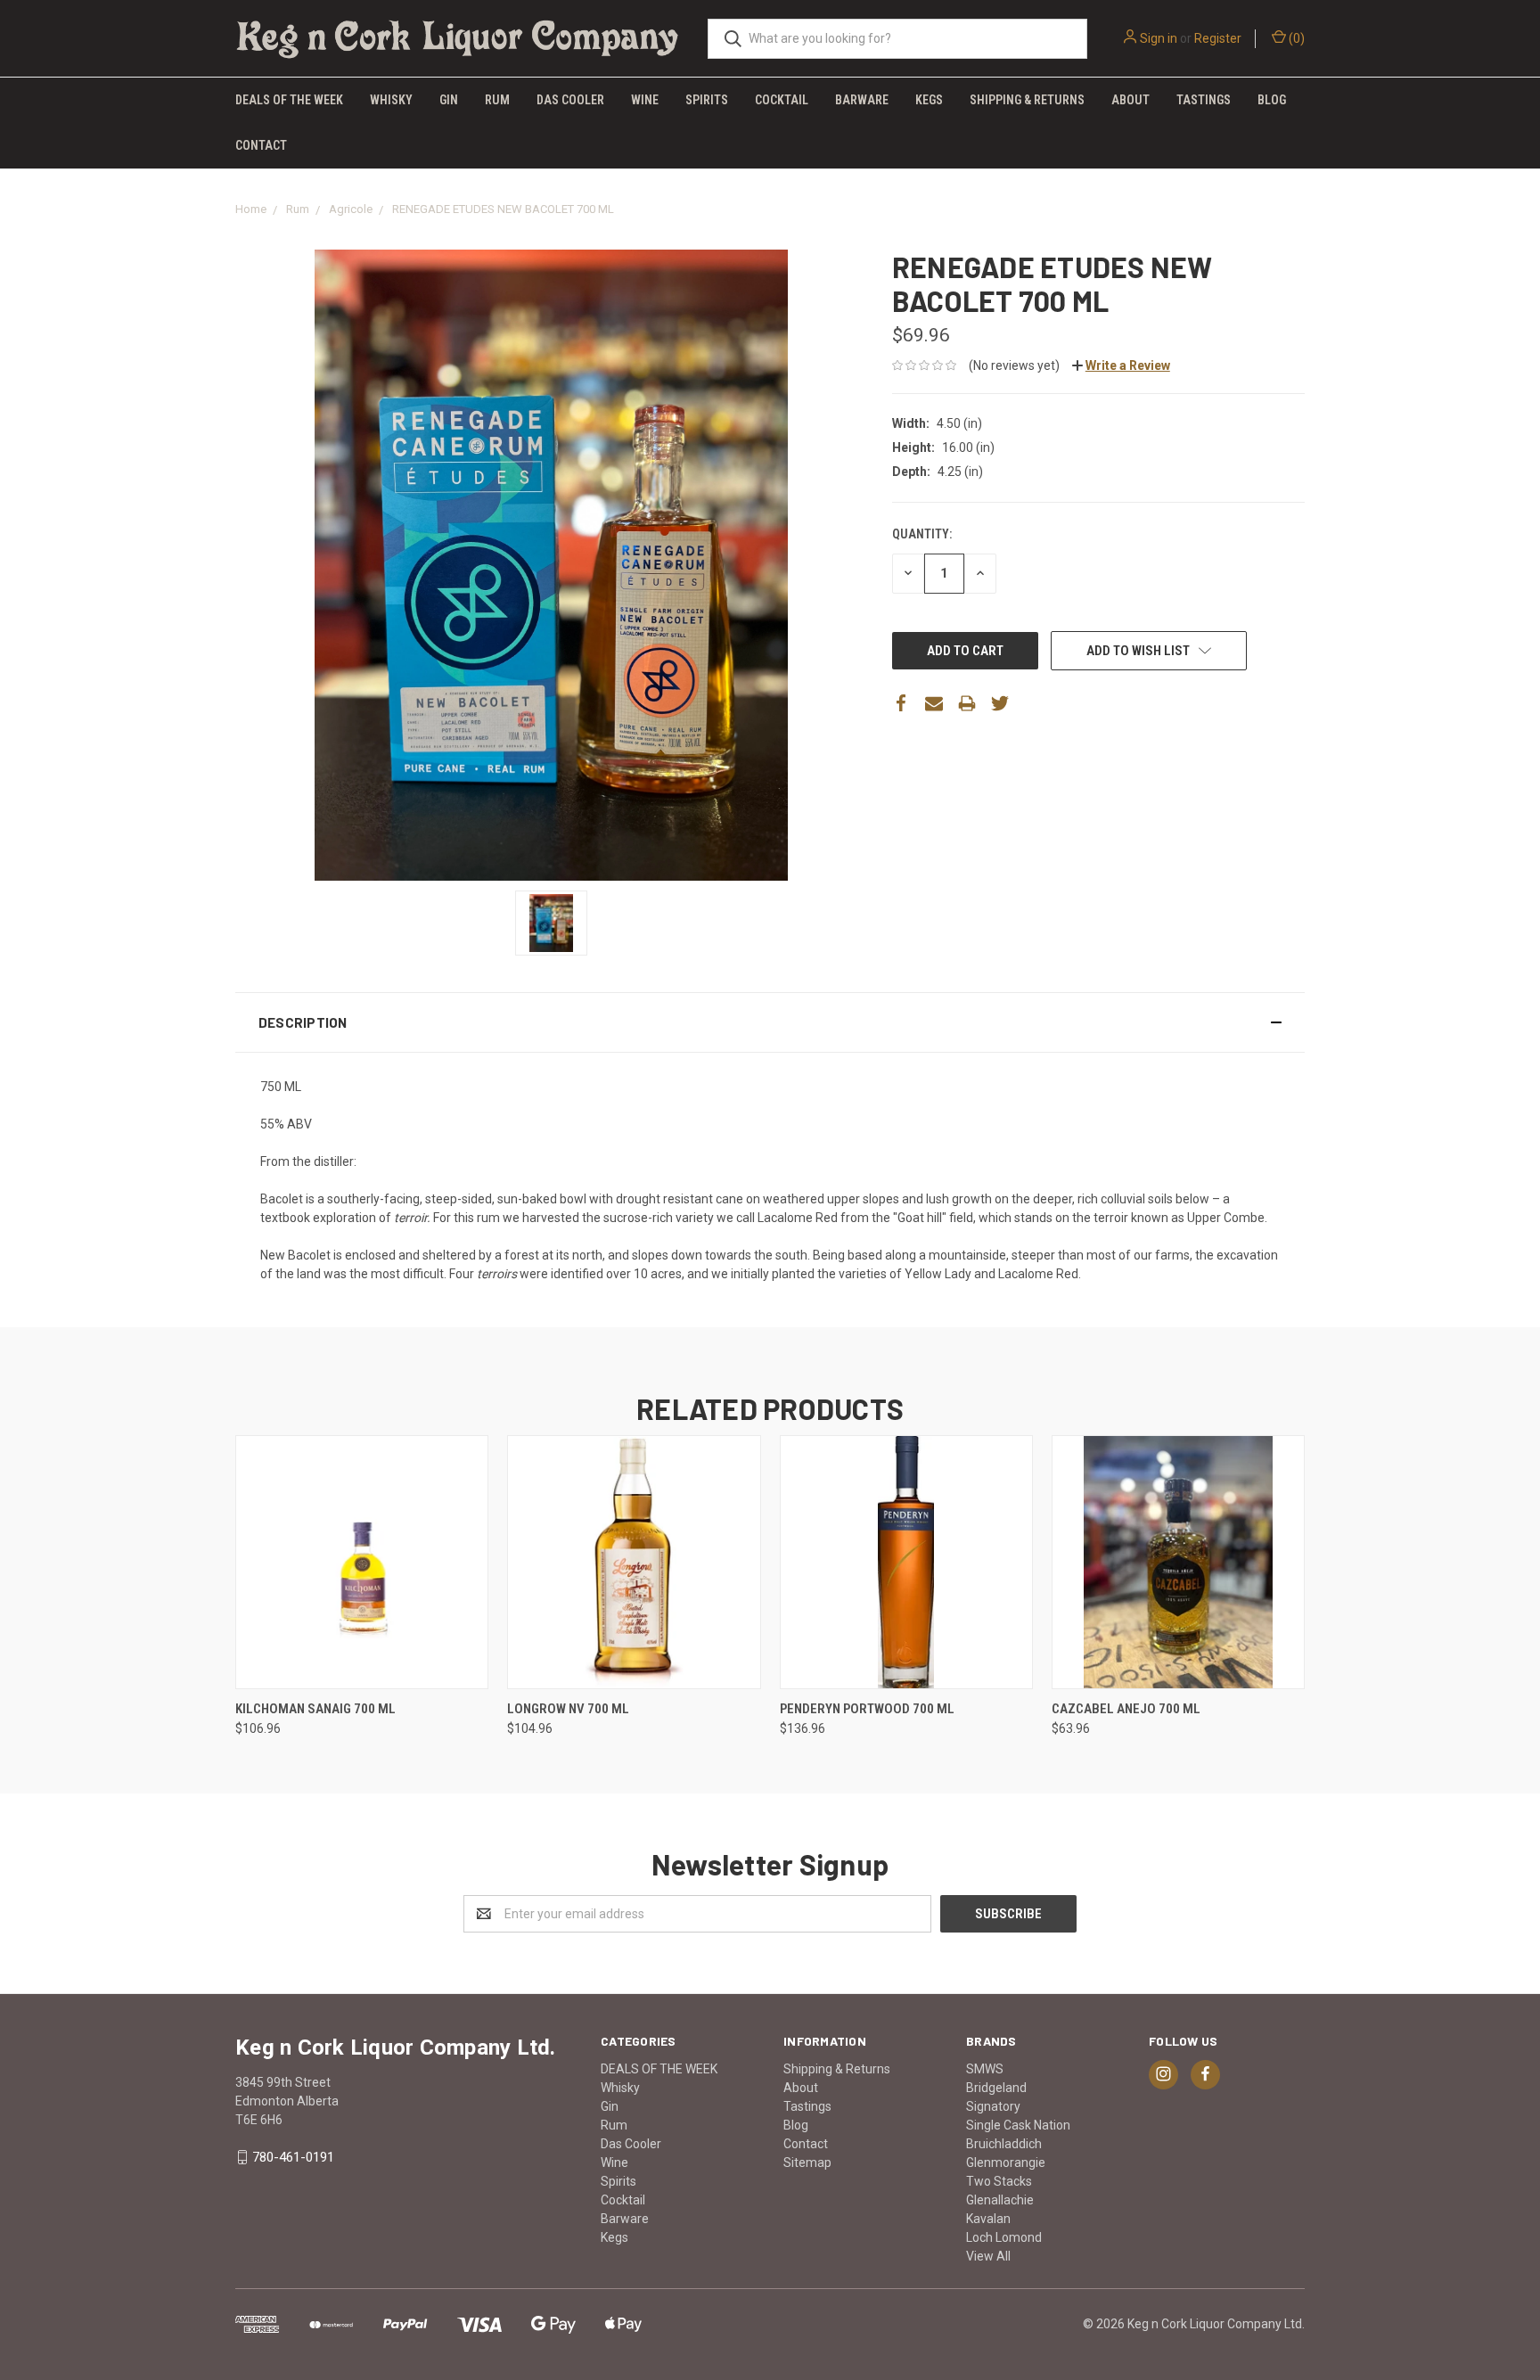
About (1130, 100)
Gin (449, 100)
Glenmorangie (1006, 2163)
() (1295, 38)
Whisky (391, 100)
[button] (770, 1022)
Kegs (929, 100)
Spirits (707, 100)
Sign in (1159, 38)
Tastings (1204, 100)
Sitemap (807, 2163)
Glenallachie (1000, 2200)
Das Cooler (570, 100)
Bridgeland (996, 2088)
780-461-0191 (293, 2157)
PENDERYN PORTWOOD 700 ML (867, 1709)
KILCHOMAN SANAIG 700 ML (315, 1709)
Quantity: (922, 534)
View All (988, 2256)
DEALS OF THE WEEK (289, 100)
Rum (497, 100)
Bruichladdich (1004, 2144)
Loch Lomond (1004, 2237)
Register (1218, 38)
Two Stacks (999, 2181)
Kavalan (988, 2219)
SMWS (985, 2069)
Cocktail (782, 100)
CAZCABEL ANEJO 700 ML (1126, 1709)
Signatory (993, 2106)
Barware (862, 100)
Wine (645, 100)
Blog (1272, 100)
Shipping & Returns (1027, 100)
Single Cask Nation (1018, 2125)
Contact (261, 145)
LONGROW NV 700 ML (568, 1709)
